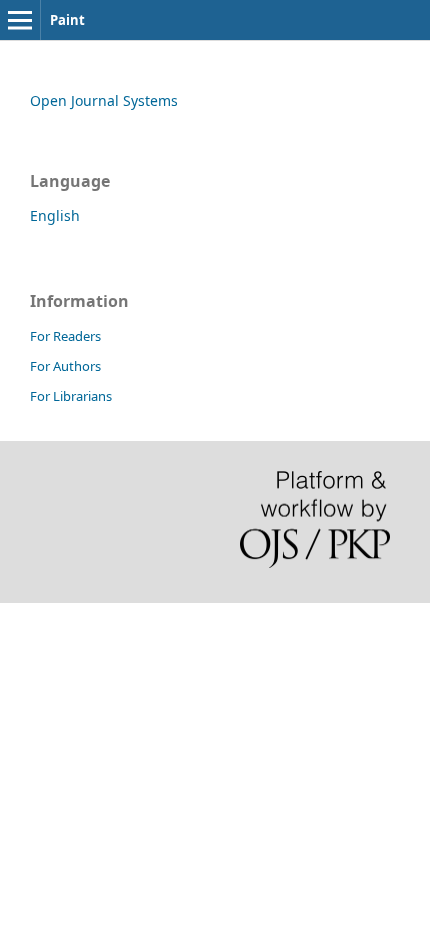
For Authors (65, 366)
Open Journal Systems (104, 100)
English (55, 215)
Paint (67, 20)
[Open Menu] (20, 20)
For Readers (65, 336)
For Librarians (71, 396)
